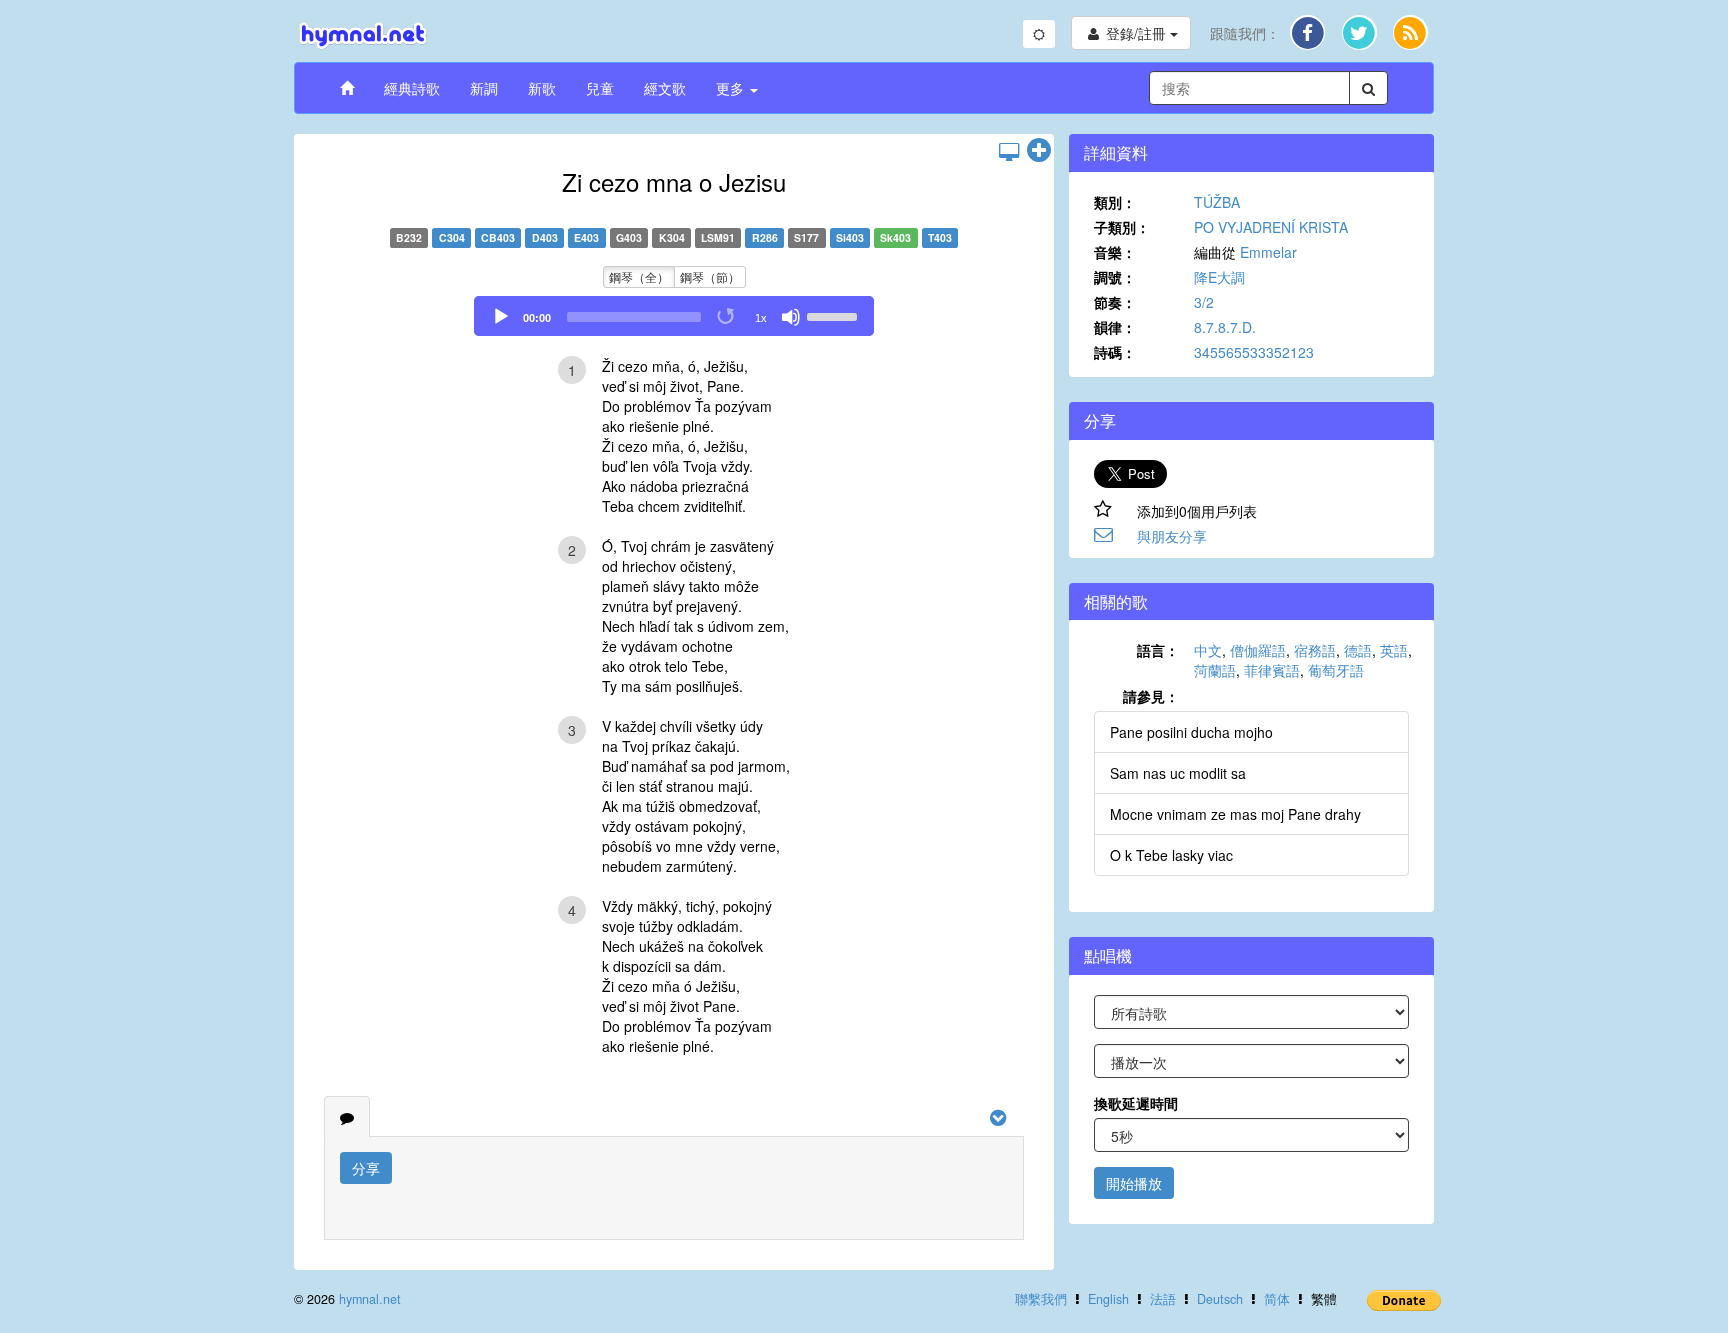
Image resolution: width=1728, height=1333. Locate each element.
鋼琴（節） (710, 276)
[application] (674, 316)
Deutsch (1220, 1299)
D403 (545, 237)
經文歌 (665, 88)
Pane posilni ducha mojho (1191, 732)
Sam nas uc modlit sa (1178, 773)
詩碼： (1115, 352)
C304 (452, 237)
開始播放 (1134, 1183)
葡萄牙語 (1336, 670)
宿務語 (1315, 650)
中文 (1208, 650)
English (1108, 1299)
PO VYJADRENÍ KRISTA (1271, 227)
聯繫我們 (1041, 1299)
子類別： (1122, 227)
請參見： (1151, 696)
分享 (366, 1168)
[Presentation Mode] (1009, 151)
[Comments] (347, 1117)
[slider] (835, 315)
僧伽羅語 (1258, 650)
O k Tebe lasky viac (1171, 855)
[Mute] (791, 317)
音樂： (1115, 252)
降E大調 (1219, 277)
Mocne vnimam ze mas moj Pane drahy (1235, 814)
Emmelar (1268, 252)
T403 (940, 237)
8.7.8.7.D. (1225, 327)
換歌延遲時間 (1136, 1103)
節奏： (1115, 302)
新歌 (542, 88)
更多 (732, 88)
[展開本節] (1039, 151)
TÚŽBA (1217, 202)
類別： (1115, 202)
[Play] (501, 317)
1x (761, 318)
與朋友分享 (1172, 536)
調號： (1115, 277)
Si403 (850, 237)
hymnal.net (370, 1299)
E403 (586, 237)
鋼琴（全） (639, 276)
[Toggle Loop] (727, 317)
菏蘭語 (1215, 670)
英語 (1394, 650)
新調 (484, 88)
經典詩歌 (412, 88)
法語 (1163, 1299)
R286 (765, 237)
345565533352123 (1254, 352)
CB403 (498, 237)
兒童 (600, 88)
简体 (1277, 1299)
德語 (1358, 650)
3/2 (1204, 302)
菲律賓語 (1272, 670)
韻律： (1115, 327)
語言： (1158, 650)
